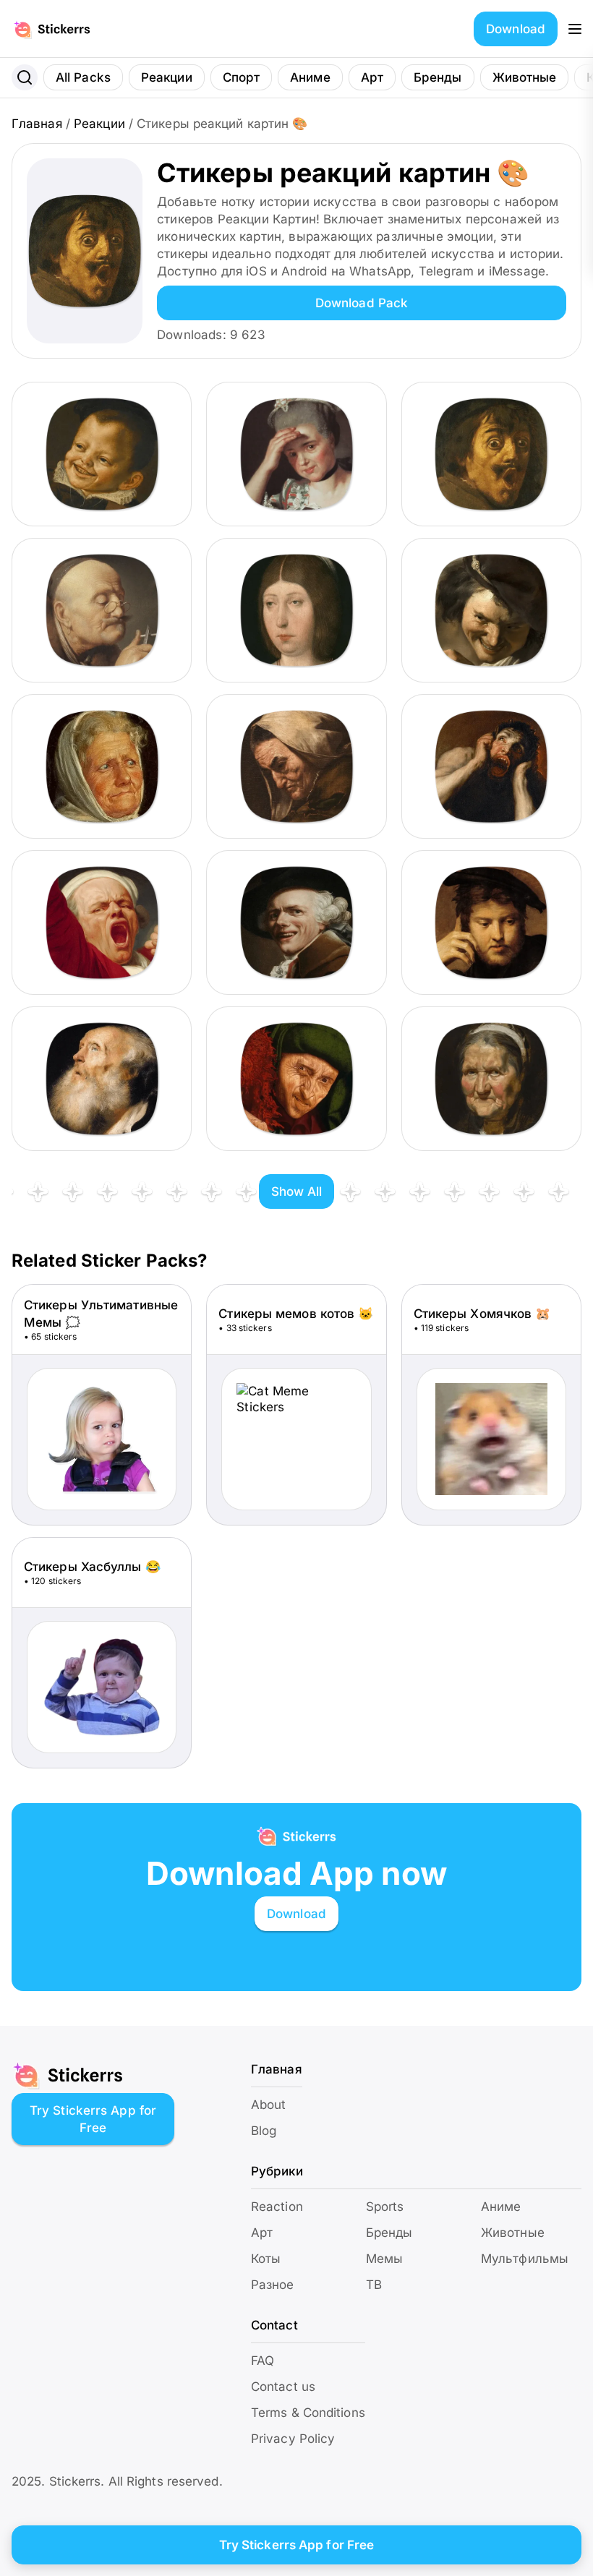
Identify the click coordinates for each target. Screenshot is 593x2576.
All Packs (83, 77)
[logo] (67, 29)
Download (516, 29)
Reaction (277, 2207)
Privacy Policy (293, 2439)
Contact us (283, 2387)
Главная (37, 124)
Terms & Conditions (308, 2413)
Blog (264, 2131)
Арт (372, 77)
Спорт (242, 77)
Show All (296, 1191)
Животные (525, 77)
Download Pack (362, 303)
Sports (385, 2207)
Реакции (167, 77)
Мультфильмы (525, 2259)
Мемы (384, 2259)
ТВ (374, 2285)
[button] (575, 29)
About (269, 2105)
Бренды (438, 77)
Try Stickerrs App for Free (93, 2119)
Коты (266, 2259)
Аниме (310, 77)
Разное (273, 2285)
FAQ (263, 2361)
